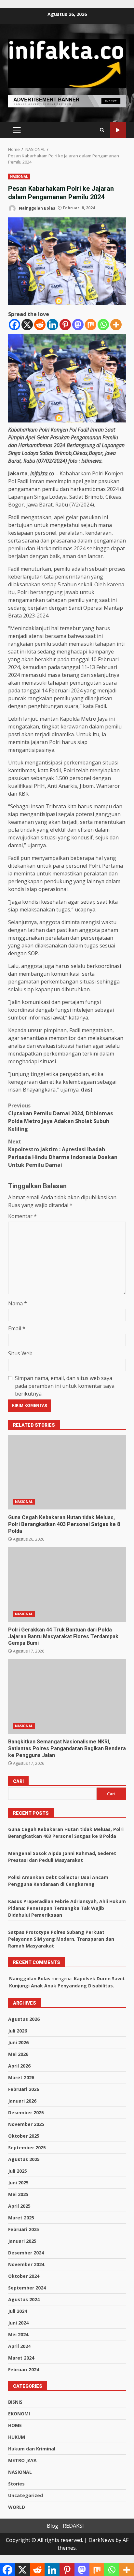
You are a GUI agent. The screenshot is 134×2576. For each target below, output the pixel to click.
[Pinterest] (65, 325)
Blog (53, 2526)
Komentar (22, 1216)
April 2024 (19, 2346)
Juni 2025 (18, 2183)
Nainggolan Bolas (37, 208)
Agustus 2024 (24, 2299)
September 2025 (27, 2148)
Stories (16, 2484)
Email (17, 1328)
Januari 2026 (22, 2101)
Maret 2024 (21, 2358)
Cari (18, 1781)
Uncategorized (26, 2495)
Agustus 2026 (24, 2019)
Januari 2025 (22, 2241)
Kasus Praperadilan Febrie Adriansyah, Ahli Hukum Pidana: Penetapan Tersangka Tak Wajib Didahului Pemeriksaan (67, 1908)
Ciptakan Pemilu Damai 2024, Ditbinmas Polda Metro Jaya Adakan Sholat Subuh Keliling (60, 1117)
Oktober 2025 (24, 2136)
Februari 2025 (24, 2229)
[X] (27, 325)
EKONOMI (19, 2414)
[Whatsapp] (103, 325)
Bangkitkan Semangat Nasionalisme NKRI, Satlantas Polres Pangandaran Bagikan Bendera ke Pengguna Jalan (67, 1696)
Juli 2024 (18, 2311)
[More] (116, 325)
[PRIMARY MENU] (17, 130)
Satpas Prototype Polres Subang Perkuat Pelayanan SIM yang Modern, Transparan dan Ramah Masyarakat (61, 1939)
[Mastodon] (78, 325)
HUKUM (17, 2437)
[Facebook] (14, 325)
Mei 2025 (18, 2194)
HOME (15, 2425)
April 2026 (19, 2066)
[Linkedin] (53, 325)
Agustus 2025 (24, 2159)
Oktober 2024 (24, 2276)
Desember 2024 (26, 2253)
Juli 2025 (18, 2171)
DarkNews (101, 2540)
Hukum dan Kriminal (32, 2449)
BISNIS (15, 2402)
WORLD (17, 2507)
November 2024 (26, 2264)
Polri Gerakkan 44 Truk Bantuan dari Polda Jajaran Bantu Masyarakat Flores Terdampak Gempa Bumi (67, 1584)
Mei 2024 (18, 2334)
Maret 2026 (21, 2077)
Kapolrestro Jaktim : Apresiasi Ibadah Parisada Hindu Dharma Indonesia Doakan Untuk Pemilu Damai (63, 1153)
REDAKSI (73, 2526)
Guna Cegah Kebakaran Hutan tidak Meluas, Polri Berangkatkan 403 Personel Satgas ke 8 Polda (67, 1472)
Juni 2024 (18, 2323)
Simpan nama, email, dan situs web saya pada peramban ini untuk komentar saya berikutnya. (65, 1386)
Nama (18, 1303)
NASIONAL (19, 177)
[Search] (102, 130)
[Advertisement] (67, 101)
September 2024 (27, 2288)
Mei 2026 (18, 2054)
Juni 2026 (18, 2042)
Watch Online (118, 130)
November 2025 (26, 2124)
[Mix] (91, 325)
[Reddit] (40, 325)
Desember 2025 (26, 2112)
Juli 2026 (18, 2031)
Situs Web (20, 1353)
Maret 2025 (21, 2218)
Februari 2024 (24, 2369)
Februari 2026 (24, 2089)
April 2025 (19, 2206)
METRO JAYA (22, 2460)
